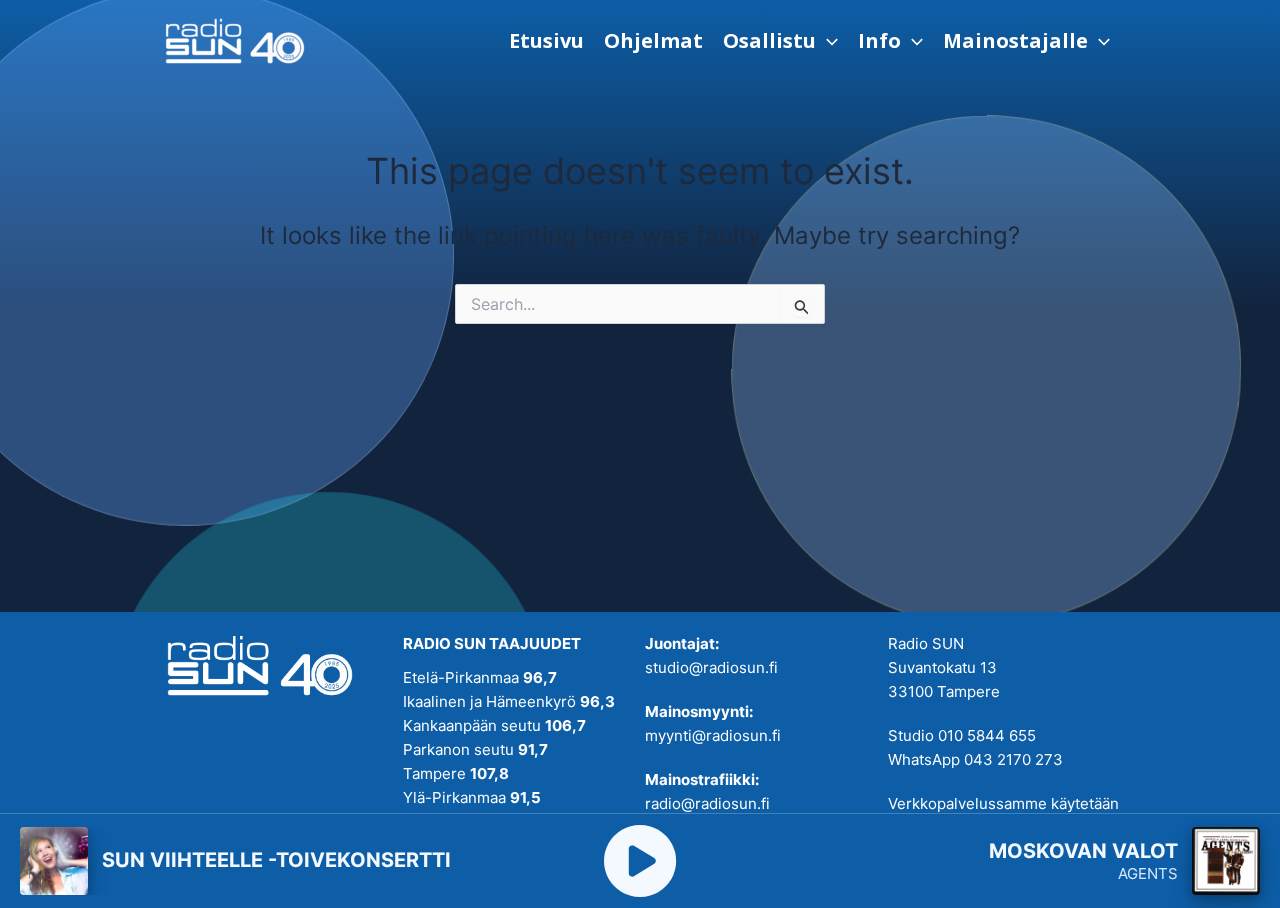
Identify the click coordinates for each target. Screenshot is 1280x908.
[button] (780, 41)
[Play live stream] (640, 861)
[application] (827, 41)
